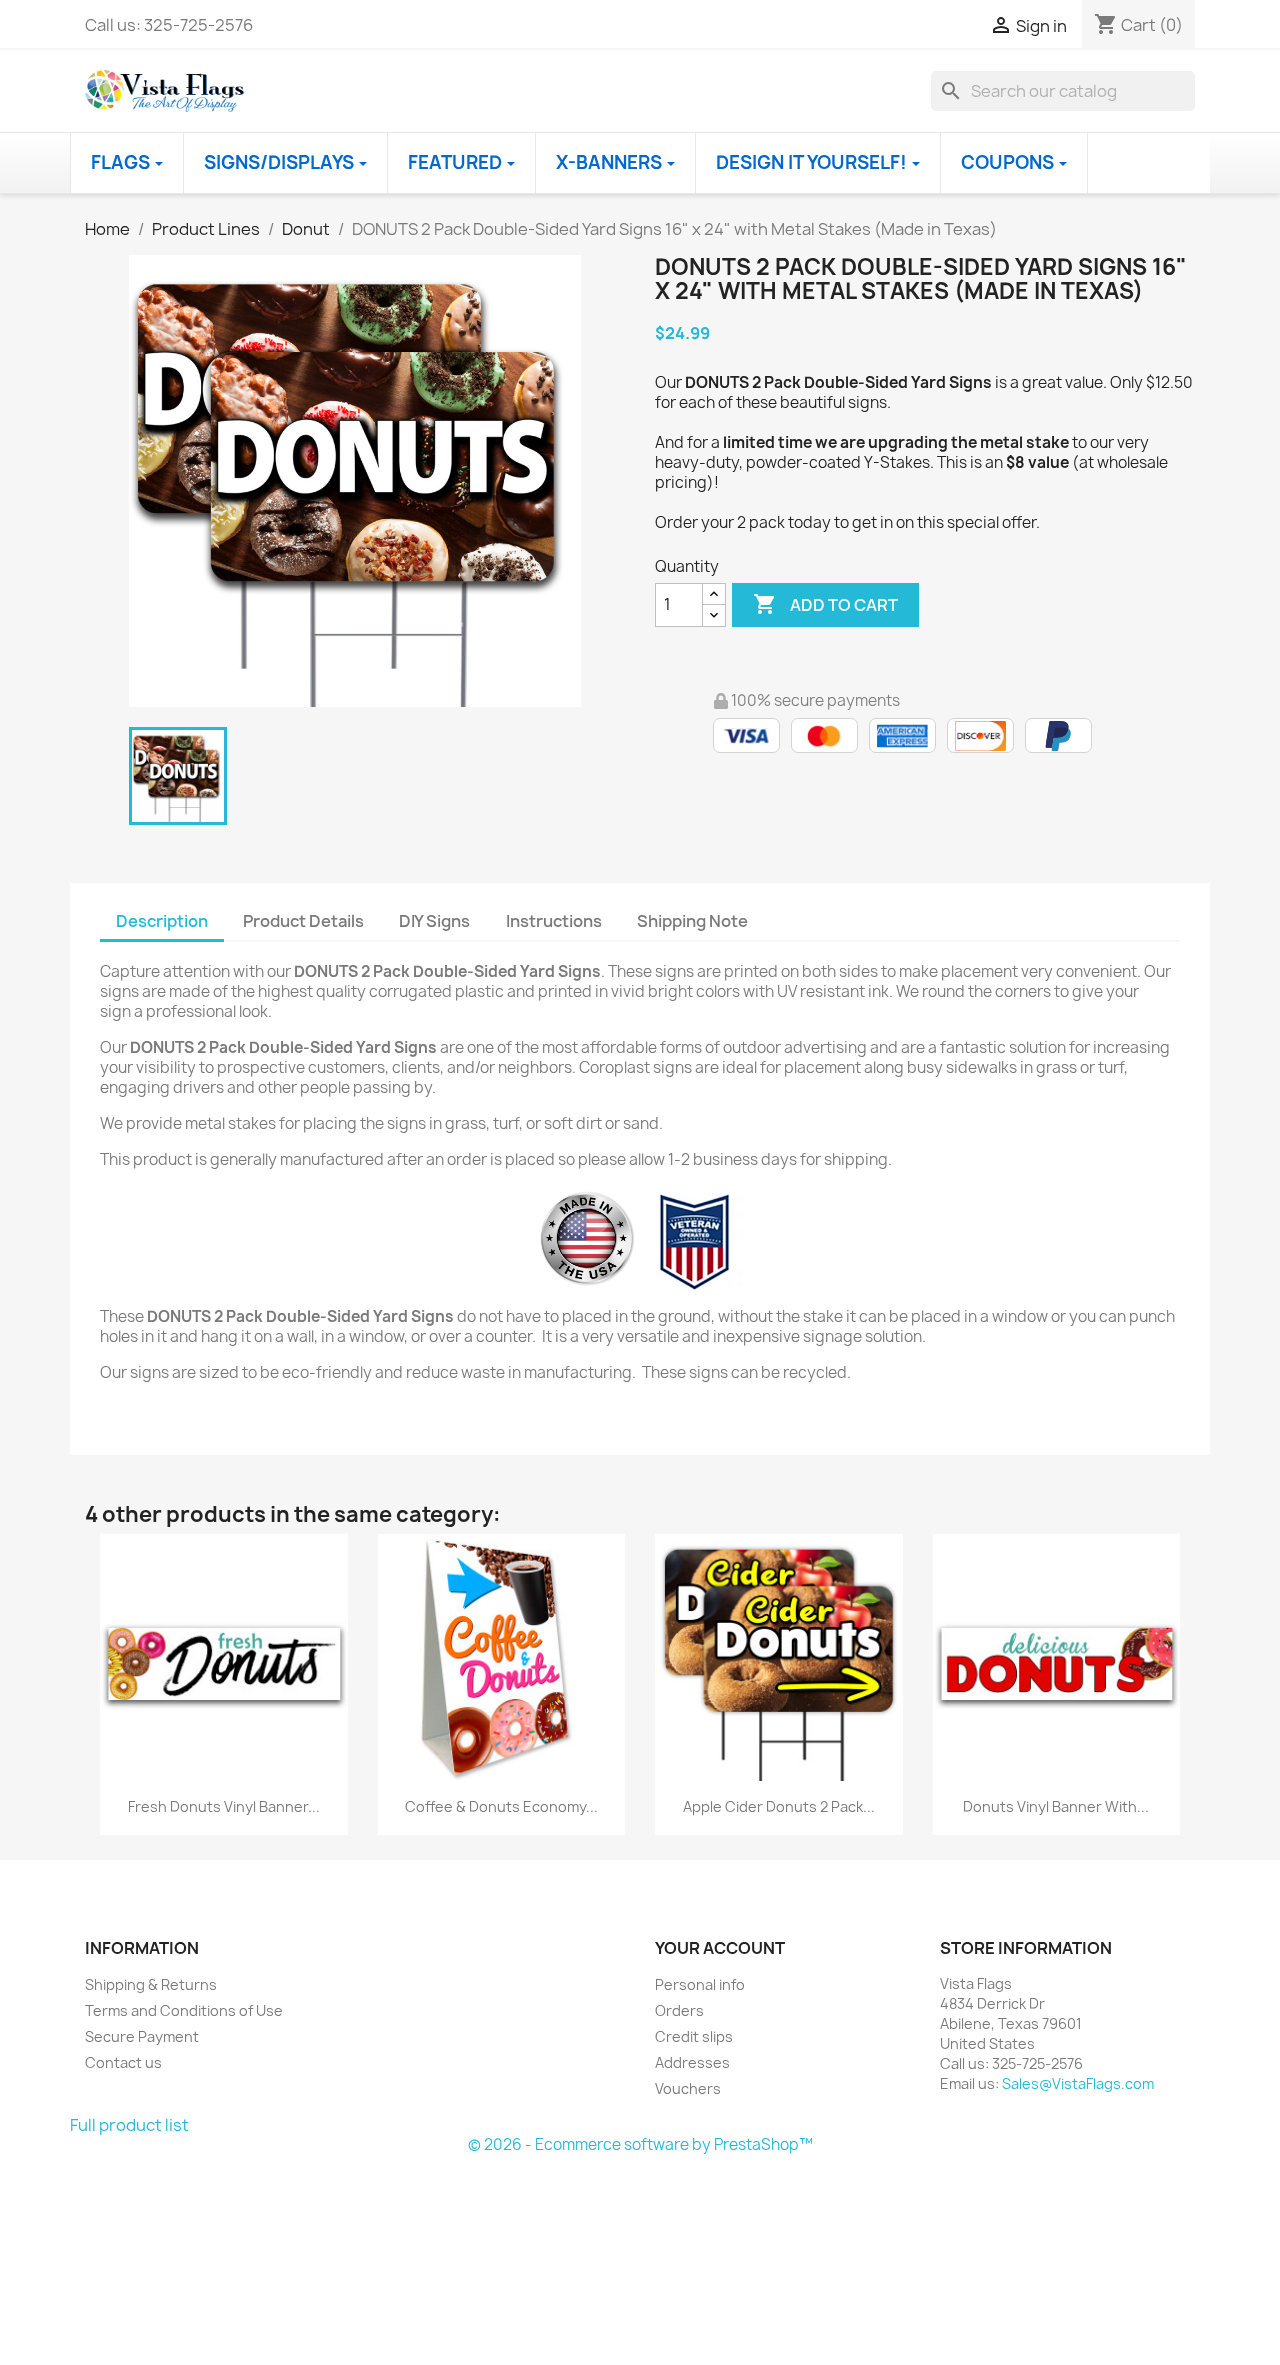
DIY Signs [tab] (434, 921)
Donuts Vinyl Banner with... (1056, 1806)
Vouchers (688, 2088)
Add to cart (825, 604)
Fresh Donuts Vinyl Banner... (224, 1806)
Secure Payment (142, 2036)
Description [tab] (162, 921)
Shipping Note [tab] (694, 921)
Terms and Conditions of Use (184, 2010)
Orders (679, 2010)
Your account (720, 1948)
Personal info (700, 1984)
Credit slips (694, 2036)
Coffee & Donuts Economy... (501, 1806)
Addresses (692, 2062)
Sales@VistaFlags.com (1078, 2083)
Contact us (123, 2062)
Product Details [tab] (303, 921)
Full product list (129, 2125)
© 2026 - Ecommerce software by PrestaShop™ (640, 2144)
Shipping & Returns (151, 1984)
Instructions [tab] (554, 921)
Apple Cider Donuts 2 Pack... (779, 1806)
